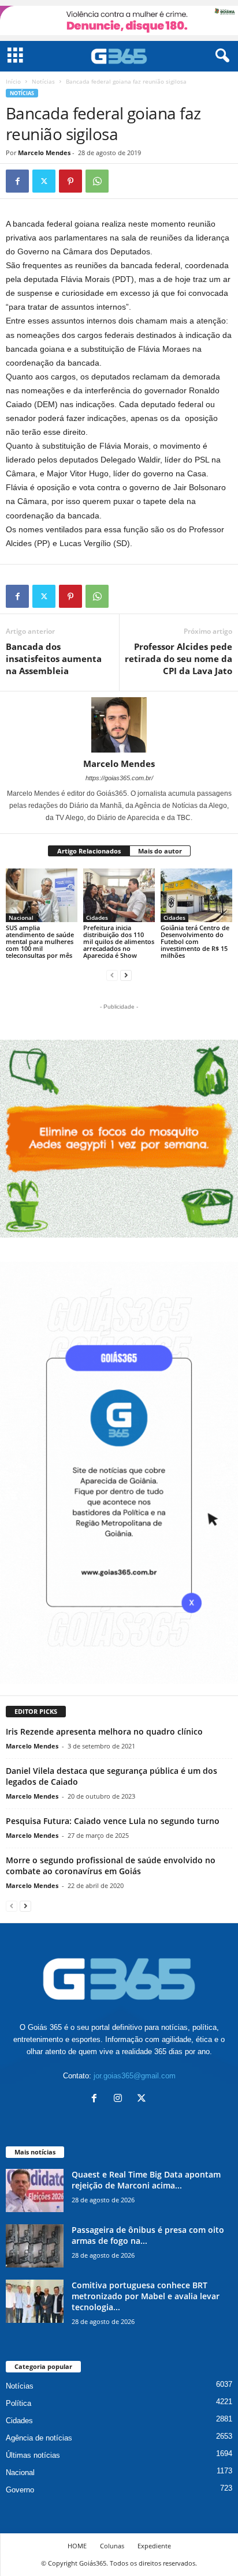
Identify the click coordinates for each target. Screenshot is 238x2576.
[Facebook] (17, 181)
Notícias (43, 81)
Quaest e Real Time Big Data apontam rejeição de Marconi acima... (146, 2180)
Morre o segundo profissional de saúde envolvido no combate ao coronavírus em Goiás (111, 1866)
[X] (44, 181)
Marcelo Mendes (44, 153)
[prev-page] (112, 975)
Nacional (21, 917)
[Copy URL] (124, 181)
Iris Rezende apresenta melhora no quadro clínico (104, 1731)
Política (18, 2403)
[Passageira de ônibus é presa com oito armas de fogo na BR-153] (35, 2246)
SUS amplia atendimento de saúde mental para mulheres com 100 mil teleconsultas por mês (40, 941)
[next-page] (126, 975)
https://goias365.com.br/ (119, 778)
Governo (20, 2490)
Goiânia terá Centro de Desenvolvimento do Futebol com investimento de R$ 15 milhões (195, 941)
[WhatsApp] (97, 181)
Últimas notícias (33, 2455)
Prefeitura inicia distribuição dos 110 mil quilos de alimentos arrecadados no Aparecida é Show (119, 941)
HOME (77, 2546)
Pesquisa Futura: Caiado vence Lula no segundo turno (113, 1821)
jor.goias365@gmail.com (135, 2076)
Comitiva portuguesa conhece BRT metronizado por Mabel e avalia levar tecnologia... (146, 2296)
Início (13, 81)
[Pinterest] (70, 181)
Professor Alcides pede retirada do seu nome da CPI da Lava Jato (178, 659)
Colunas (112, 2546)
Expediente (154, 2546)
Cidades (97, 917)
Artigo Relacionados (89, 851)
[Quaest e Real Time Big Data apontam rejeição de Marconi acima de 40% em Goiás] (35, 2190)
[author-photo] (119, 725)
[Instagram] (120, 2099)
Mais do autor (160, 851)
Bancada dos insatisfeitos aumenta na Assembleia (54, 659)
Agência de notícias (39, 2438)
